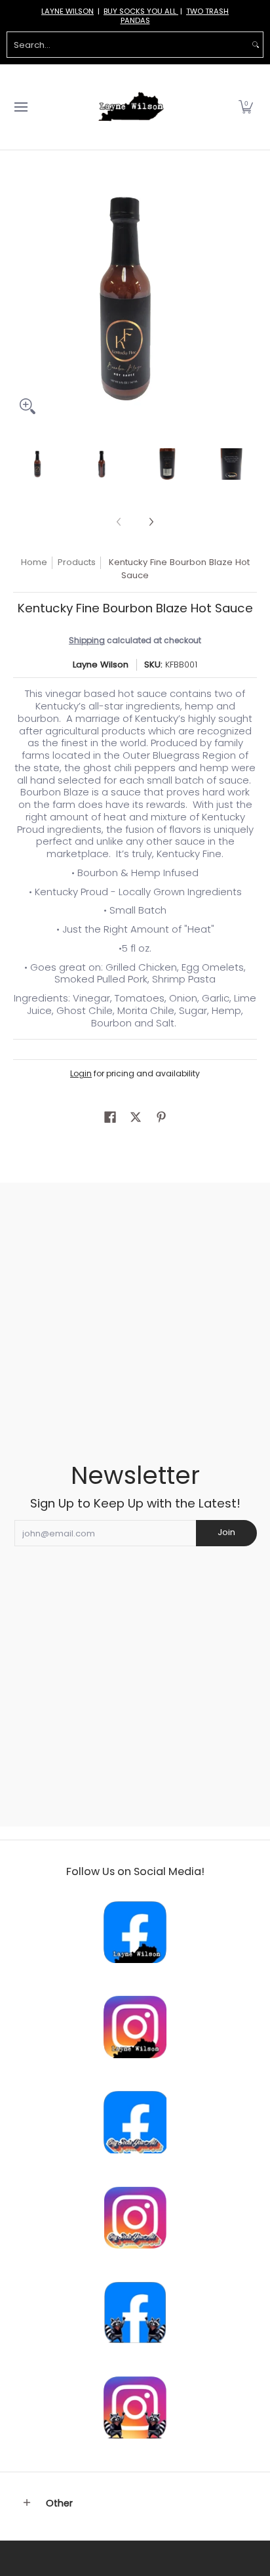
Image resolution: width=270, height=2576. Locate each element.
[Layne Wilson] (131, 107)
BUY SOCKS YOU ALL (141, 11)
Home (34, 562)
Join (226, 1532)
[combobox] (128, 45)
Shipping (87, 640)
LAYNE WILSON (67, 11)
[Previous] (22, 299)
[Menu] (20, 107)
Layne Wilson (101, 665)
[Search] (256, 45)
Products (77, 562)
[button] (246, 107)
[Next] (248, 299)
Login (81, 1073)
